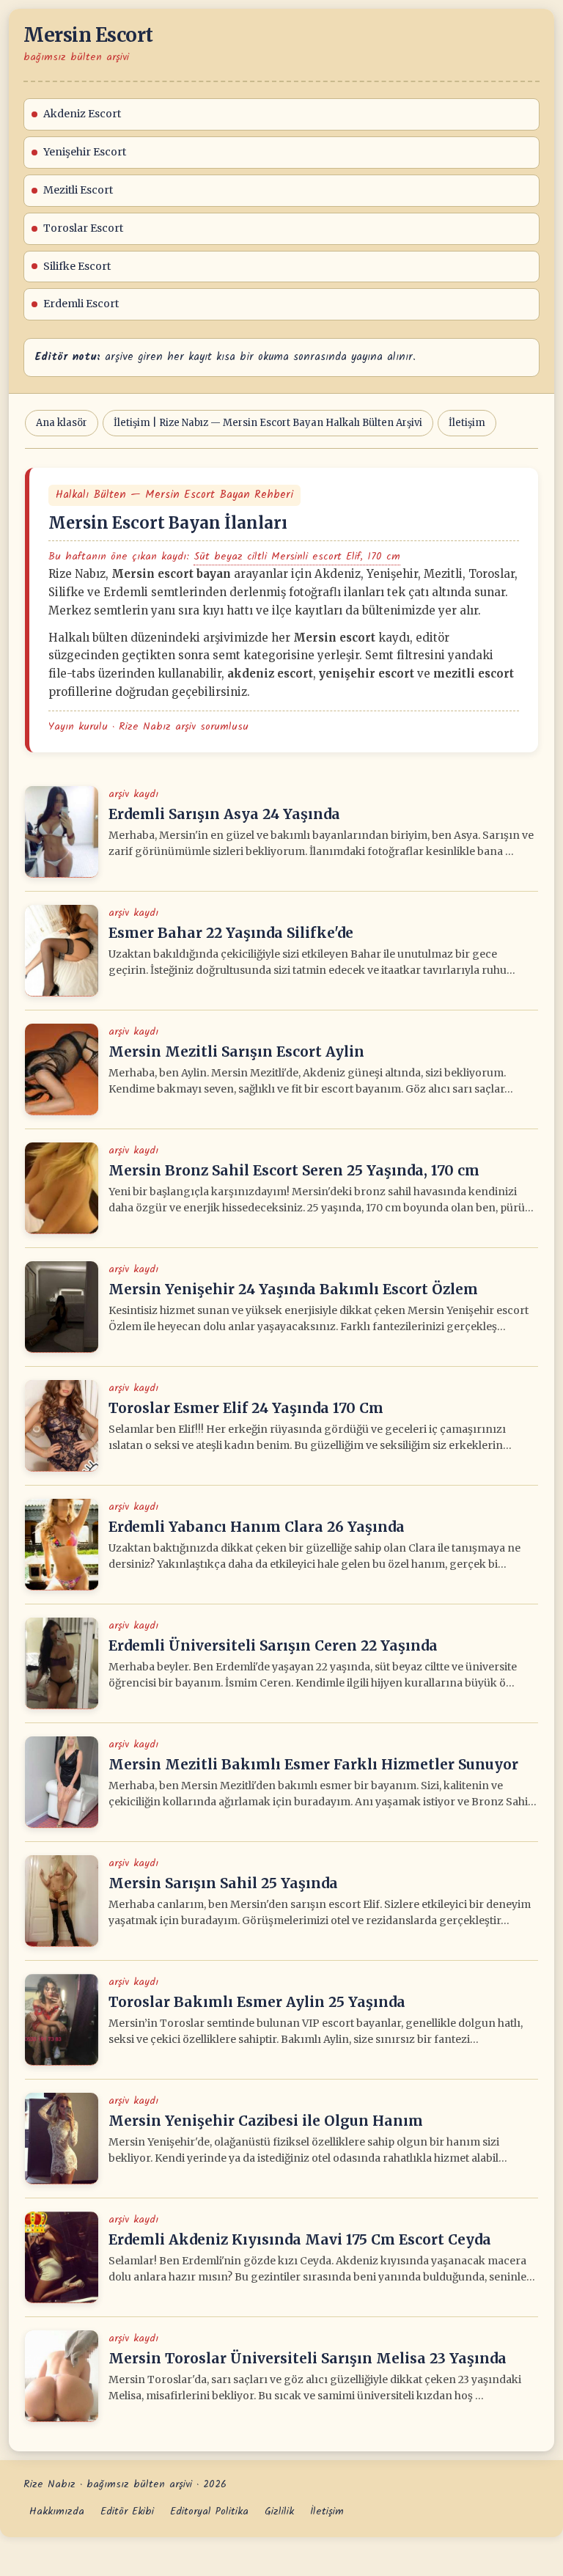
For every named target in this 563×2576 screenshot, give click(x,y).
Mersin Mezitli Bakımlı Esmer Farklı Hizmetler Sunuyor (313, 1764)
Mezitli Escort (78, 190)
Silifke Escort (77, 266)
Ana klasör (62, 423)
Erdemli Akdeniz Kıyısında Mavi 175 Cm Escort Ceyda (300, 2239)
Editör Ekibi (127, 2511)
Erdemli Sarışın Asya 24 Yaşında (224, 814)
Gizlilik (279, 2511)
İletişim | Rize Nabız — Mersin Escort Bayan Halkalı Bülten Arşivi (268, 423)
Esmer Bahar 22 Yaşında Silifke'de (231, 933)
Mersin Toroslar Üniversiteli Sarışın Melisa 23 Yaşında (308, 2358)
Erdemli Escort (81, 304)
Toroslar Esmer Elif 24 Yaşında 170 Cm (246, 1408)
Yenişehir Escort (85, 152)
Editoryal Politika (209, 2511)
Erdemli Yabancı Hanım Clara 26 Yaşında (257, 1527)
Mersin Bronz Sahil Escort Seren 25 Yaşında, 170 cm (294, 1170)
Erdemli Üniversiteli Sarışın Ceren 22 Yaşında (273, 1645)
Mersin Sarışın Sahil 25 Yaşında (223, 1883)
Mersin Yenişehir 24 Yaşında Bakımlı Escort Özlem (293, 1289)
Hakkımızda (57, 2511)
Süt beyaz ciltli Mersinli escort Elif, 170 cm (297, 557)
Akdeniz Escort (82, 114)
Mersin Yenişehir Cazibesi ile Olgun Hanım (266, 2121)
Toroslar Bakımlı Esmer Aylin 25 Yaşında (257, 2002)
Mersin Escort (88, 35)
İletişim (467, 423)
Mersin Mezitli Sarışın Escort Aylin (236, 1052)
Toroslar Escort (83, 228)
